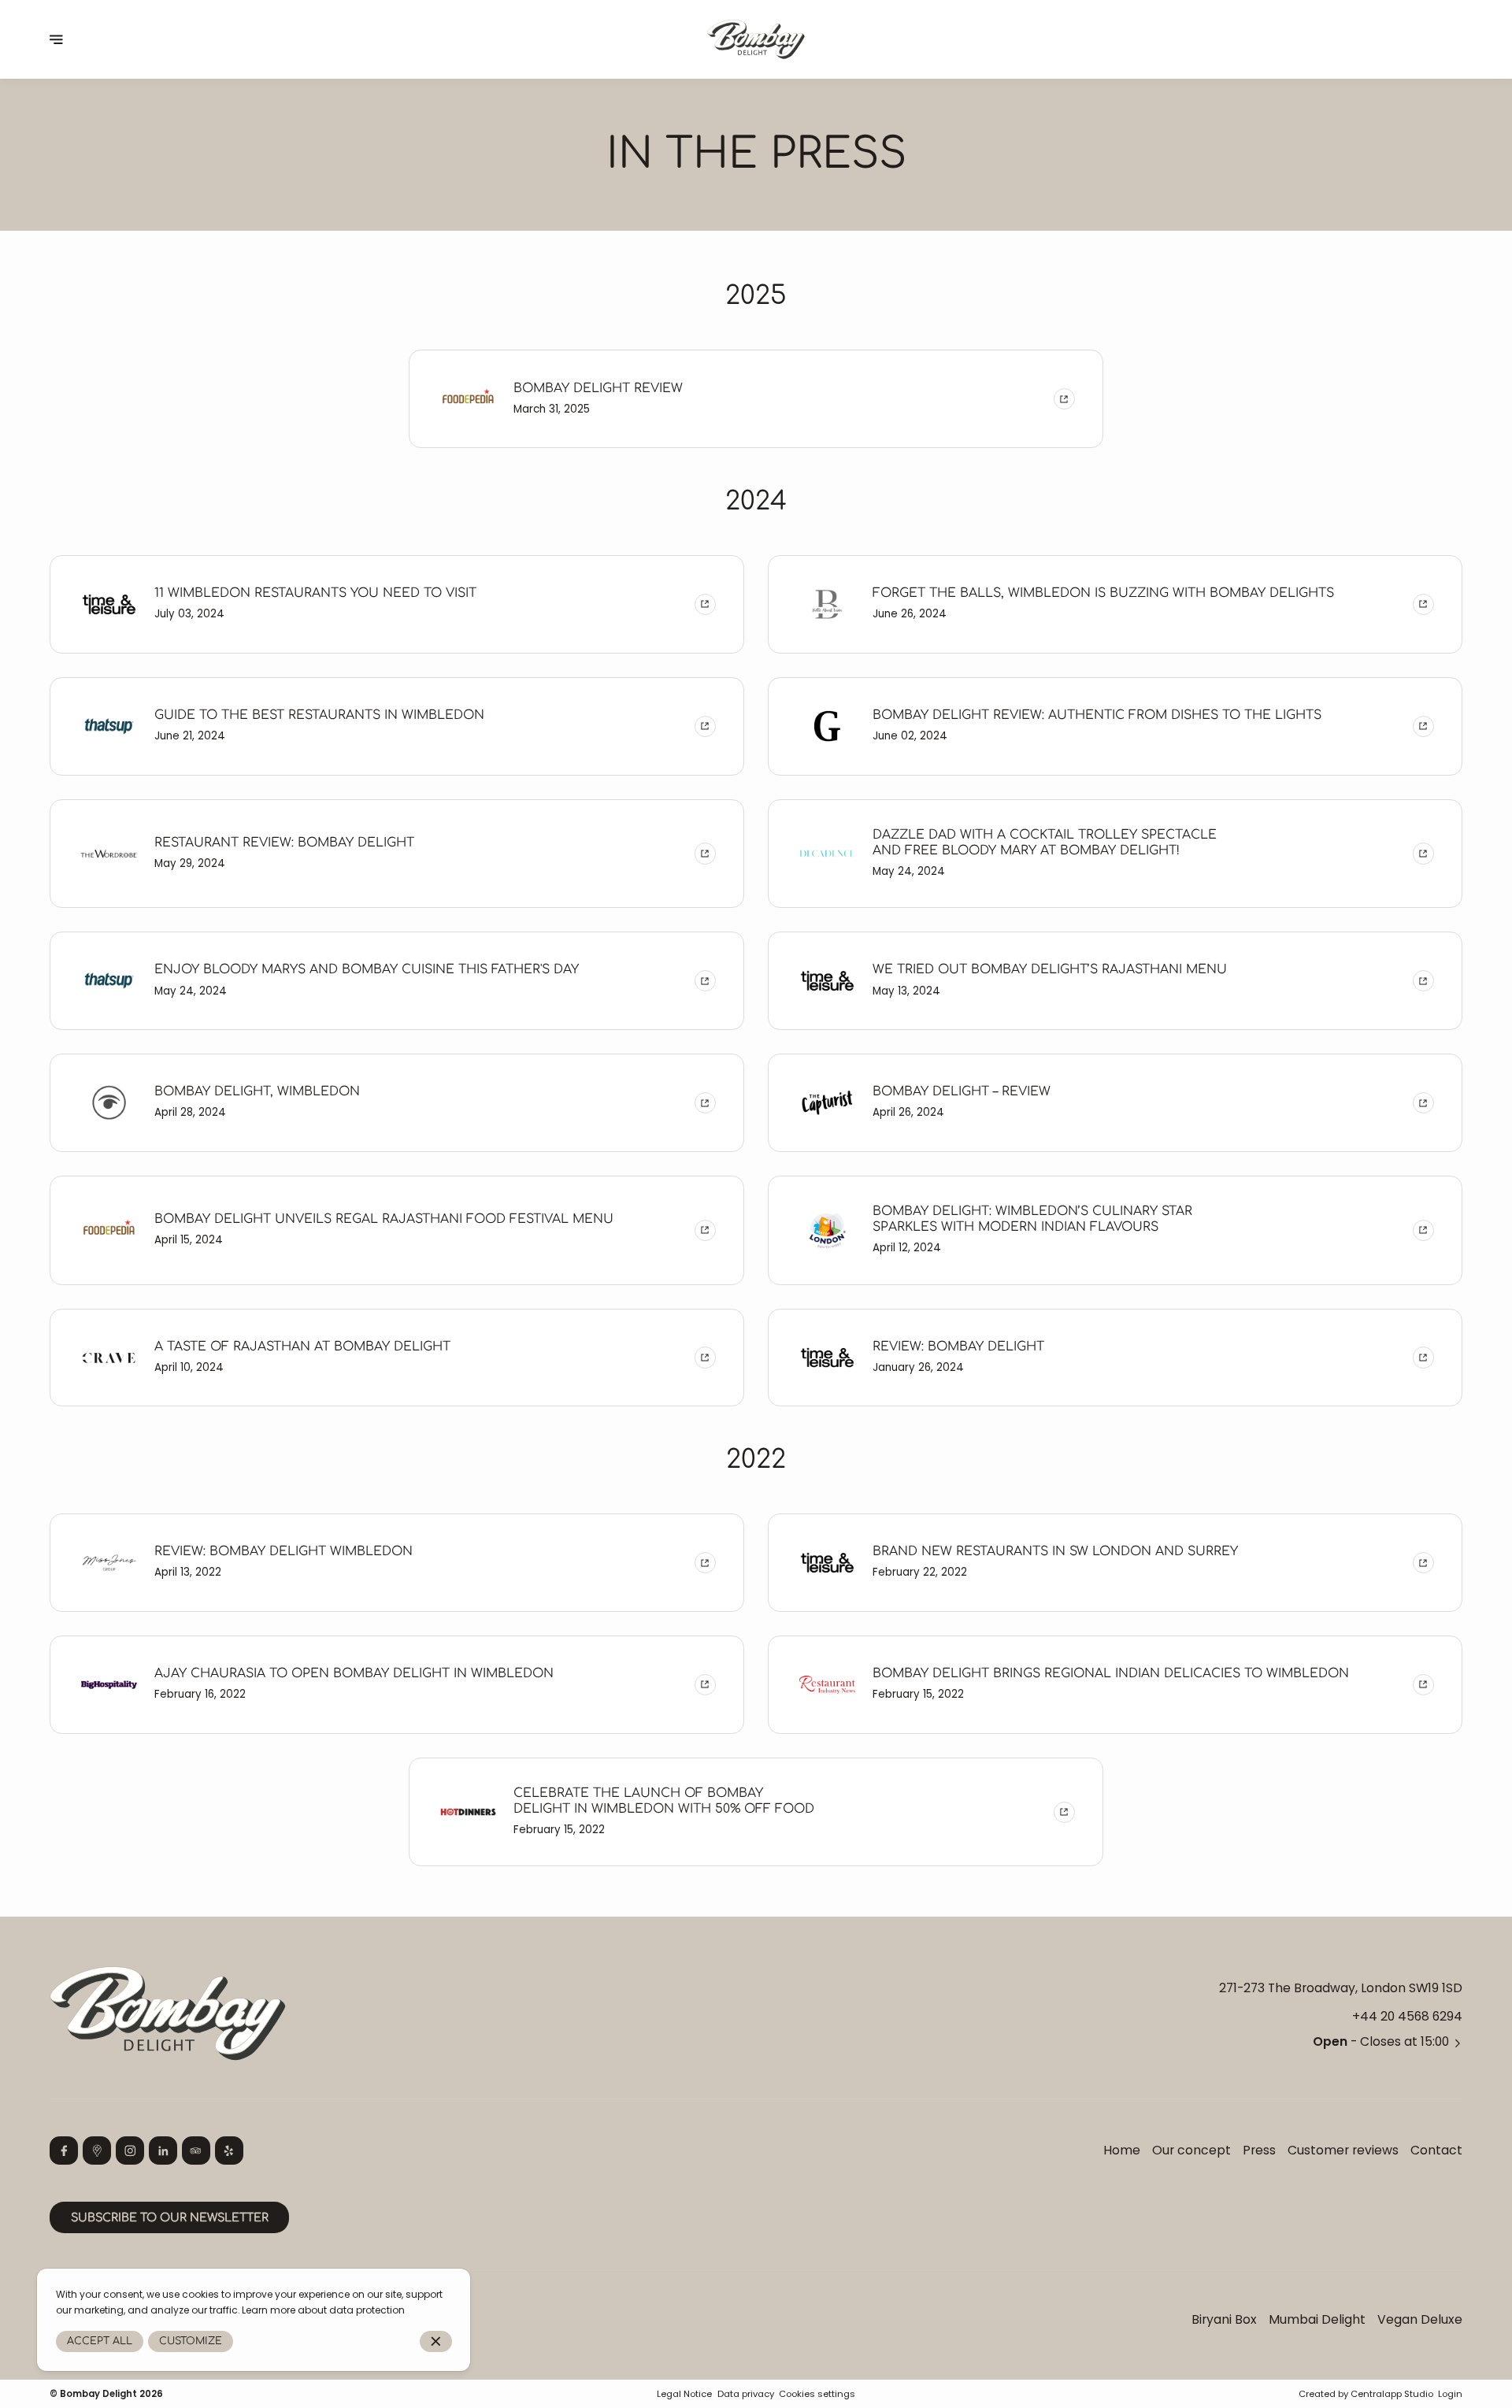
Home (1122, 2150)
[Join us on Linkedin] (163, 2151)
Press (1259, 2150)
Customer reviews (1343, 2150)
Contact (1436, 2150)
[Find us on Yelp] (229, 2151)
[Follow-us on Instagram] (130, 2151)
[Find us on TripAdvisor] (196, 2151)
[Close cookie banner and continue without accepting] (436, 2341)
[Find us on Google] (97, 2151)
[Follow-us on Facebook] (64, 2151)
